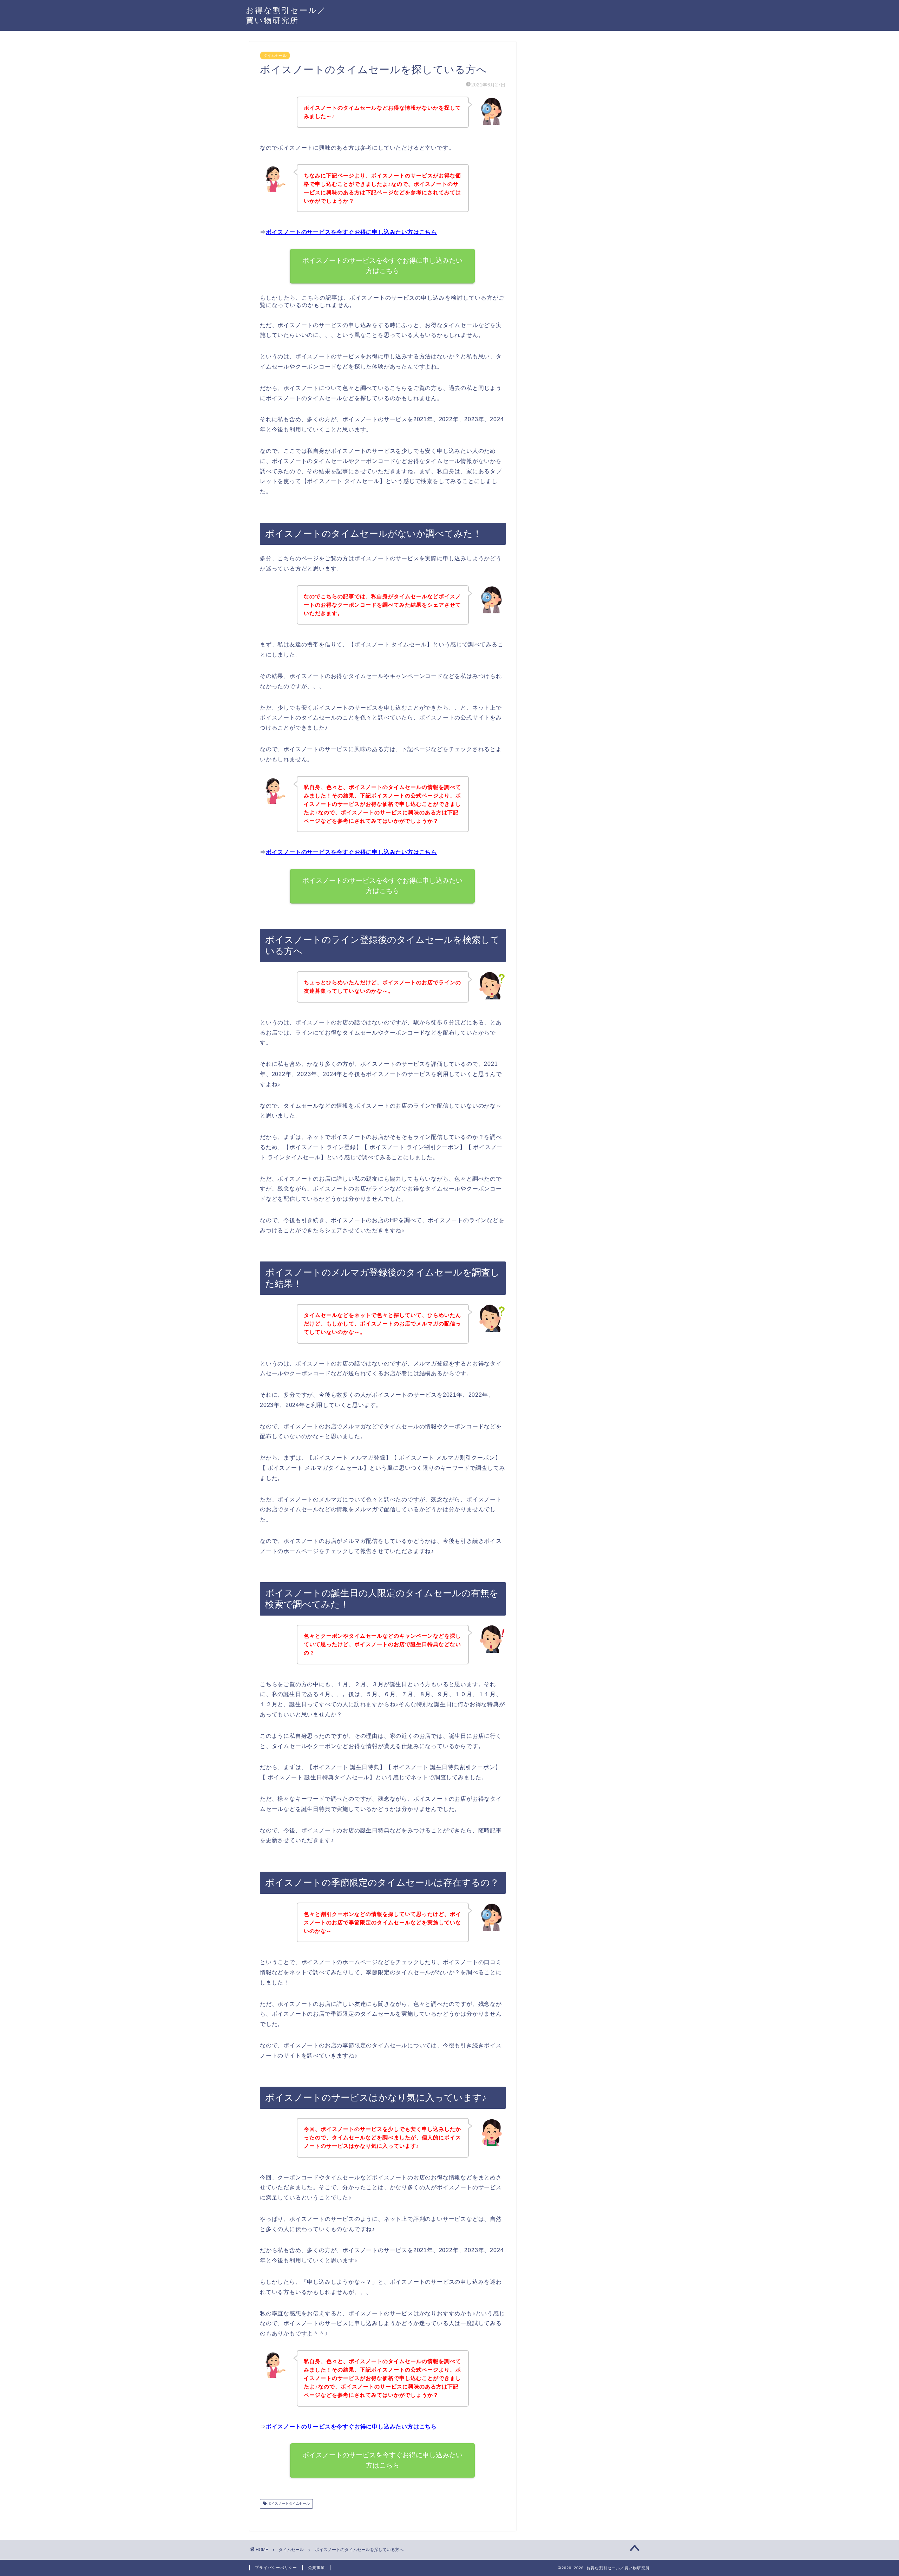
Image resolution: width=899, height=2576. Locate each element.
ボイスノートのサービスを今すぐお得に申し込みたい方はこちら (351, 232)
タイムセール (275, 56)
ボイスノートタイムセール (288, 2504)
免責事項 (316, 2568)
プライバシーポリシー (276, 2568)
